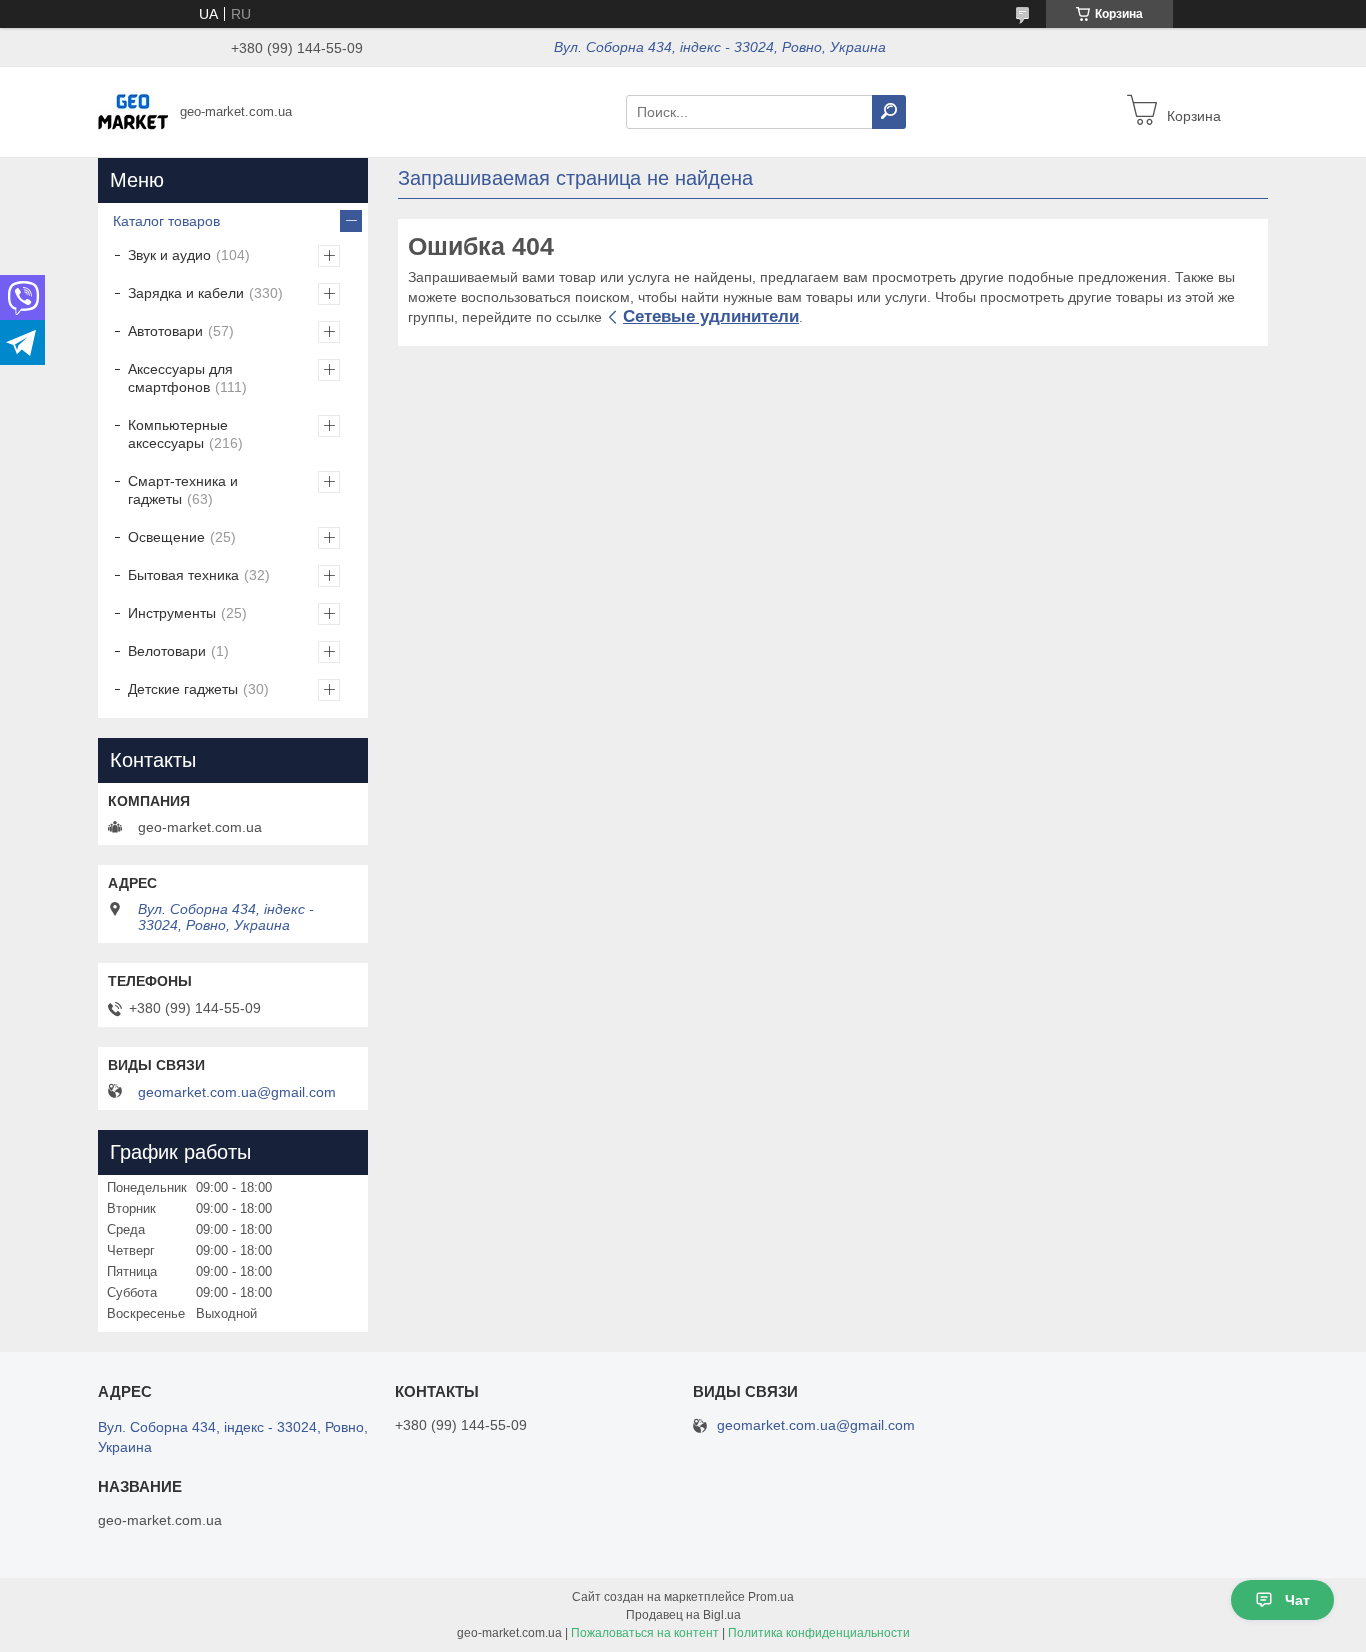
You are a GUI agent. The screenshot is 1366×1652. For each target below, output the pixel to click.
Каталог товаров (166, 221)
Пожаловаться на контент (645, 1633)
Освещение (166, 537)
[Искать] (889, 112)
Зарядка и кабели (186, 293)
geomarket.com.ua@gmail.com (237, 1092)
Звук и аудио (169, 255)
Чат (1297, 1600)
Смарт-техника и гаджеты (183, 490)
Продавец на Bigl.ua (683, 1615)
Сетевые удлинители (711, 316)
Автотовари (165, 331)
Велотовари (167, 651)
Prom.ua (771, 1597)
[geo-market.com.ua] (133, 111)
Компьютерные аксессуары (178, 434)
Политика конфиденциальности (819, 1633)
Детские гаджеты (183, 689)
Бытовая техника (183, 575)
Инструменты (172, 613)
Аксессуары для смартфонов (180, 378)
